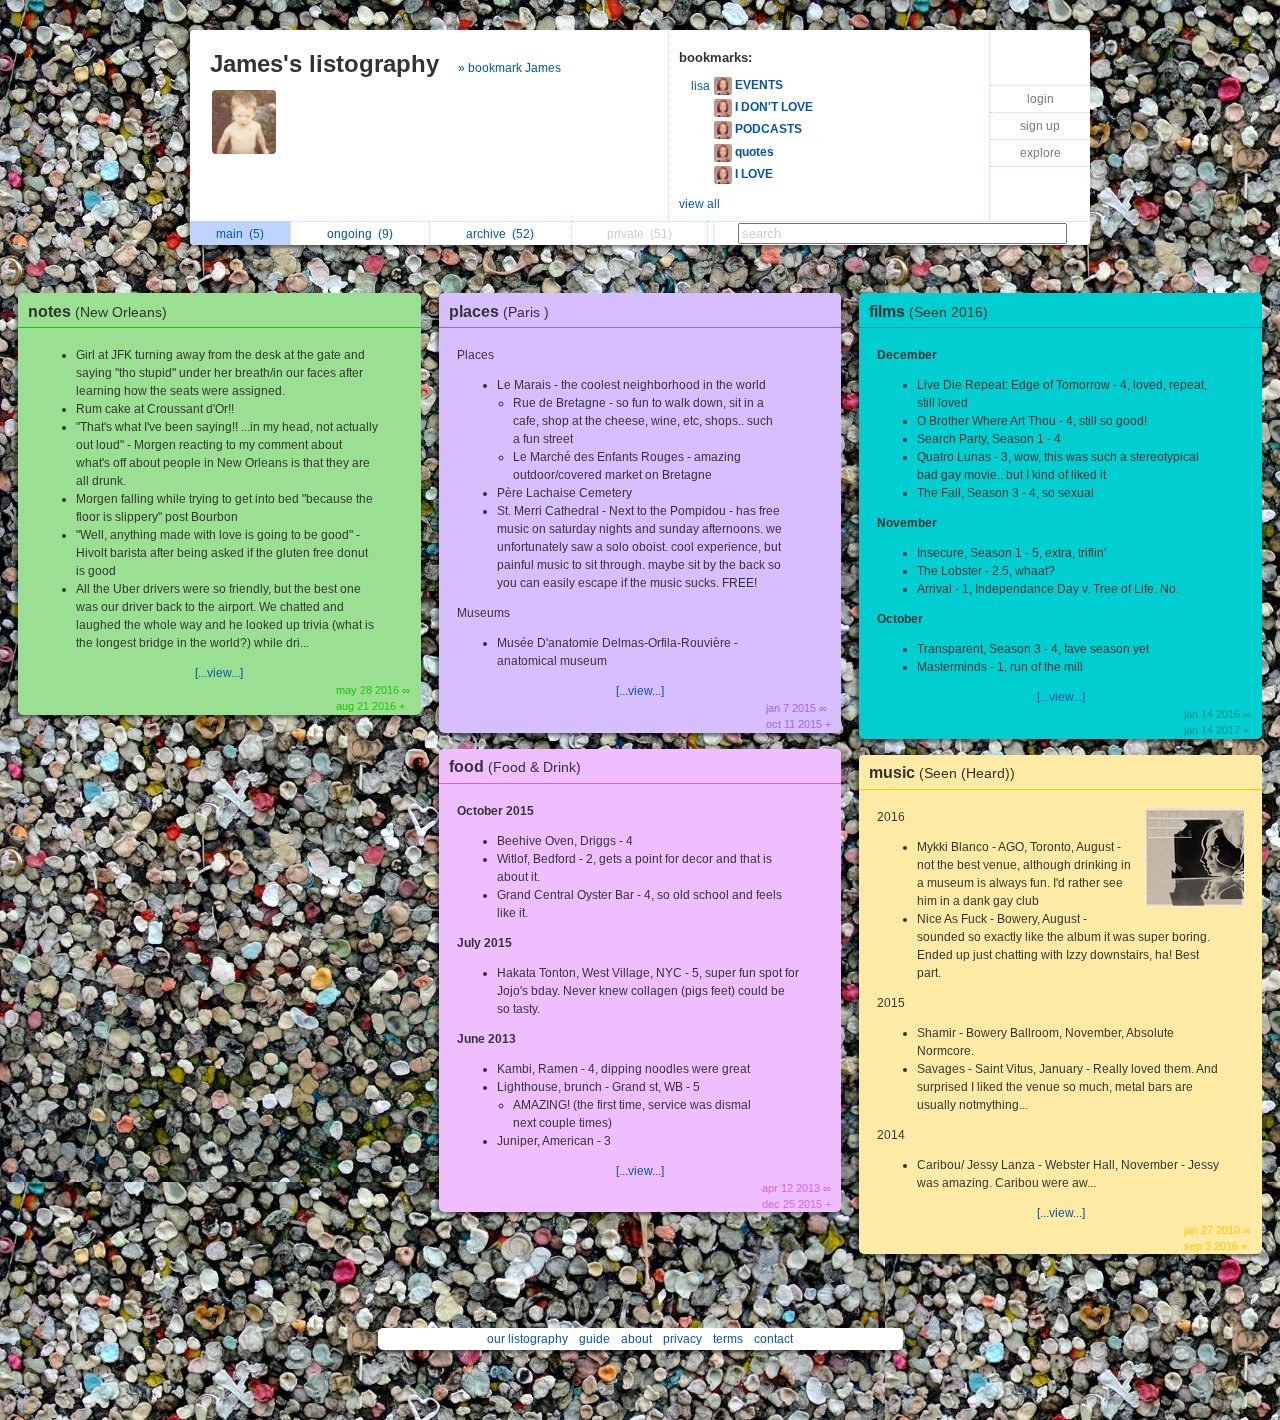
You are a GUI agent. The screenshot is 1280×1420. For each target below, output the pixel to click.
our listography (527, 1339)
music (942, 772)
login (1040, 99)
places (499, 311)
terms (728, 1339)
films (928, 311)
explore (1040, 153)
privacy (682, 1339)
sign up (1040, 126)
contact (773, 1339)
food (515, 766)
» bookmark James (509, 68)
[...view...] (219, 673)
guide (594, 1339)
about (636, 1339)
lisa (700, 86)
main (240, 234)
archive (500, 234)
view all (699, 204)
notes (97, 311)
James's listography (324, 63)
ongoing (360, 234)
